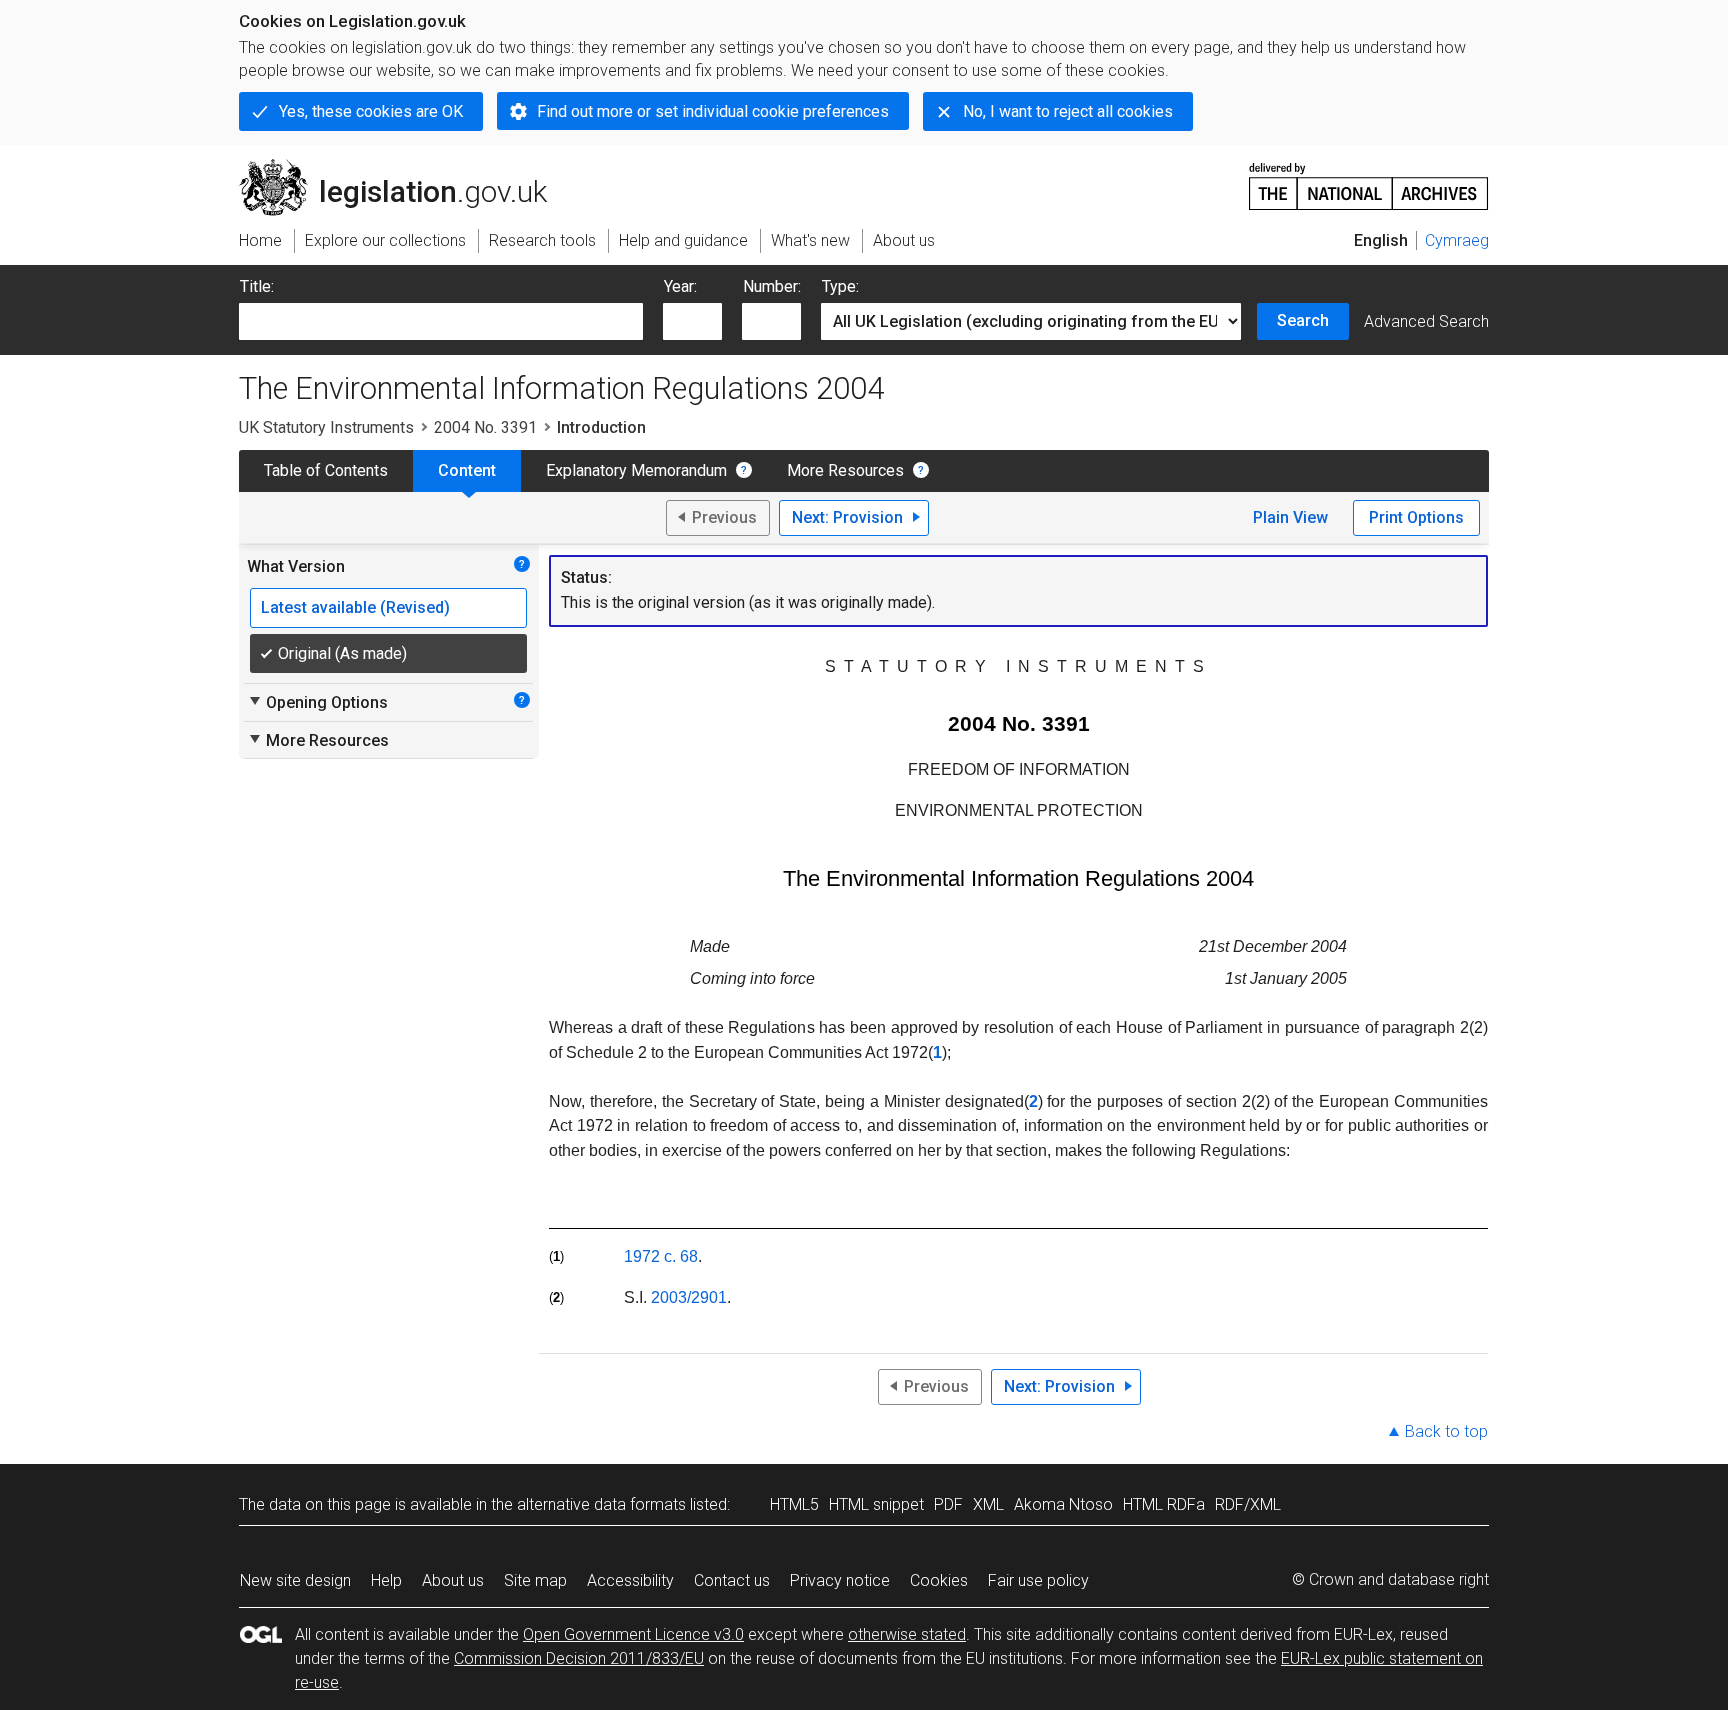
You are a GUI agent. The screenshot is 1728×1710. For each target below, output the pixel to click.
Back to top (1446, 1431)
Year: (680, 286)
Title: (257, 286)
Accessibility (630, 1580)
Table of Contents (326, 470)
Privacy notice (840, 1580)
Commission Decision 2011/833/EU (579, 1658)
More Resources (845, 470)
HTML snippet (876, 1504)
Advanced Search (1426, 321)
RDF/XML (1248, 1504)
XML (988, 1504)
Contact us (732, 1580)
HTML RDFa (1164, 1504)
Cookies (939, 1580)
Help (386, 1580)
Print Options (1416, 517)
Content (467, 470)
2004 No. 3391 (485, 427)
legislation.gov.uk (404, 167)
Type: (840, 286)
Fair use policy (1038, 1580)
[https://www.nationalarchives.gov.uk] (1369, 178)
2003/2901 (689, 1297)
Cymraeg (1457, 240)
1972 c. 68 (661, 1256)
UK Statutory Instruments (326, 427)
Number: (772, 286)
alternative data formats (601, 1504)
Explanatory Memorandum (636, 470)
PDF (948, 1504)
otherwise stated (907, 1634)
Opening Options (317, 702)
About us (453, 1580)
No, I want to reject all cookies (1068, 111)
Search (1303, 320)
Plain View (1290, 517)
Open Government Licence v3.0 (633, 1634)
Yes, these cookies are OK (371, 111)
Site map (535, 1580)
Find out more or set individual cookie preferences (713, 111)
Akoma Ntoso (1063, 1504)
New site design (295, 1580)
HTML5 (794, 1504)
